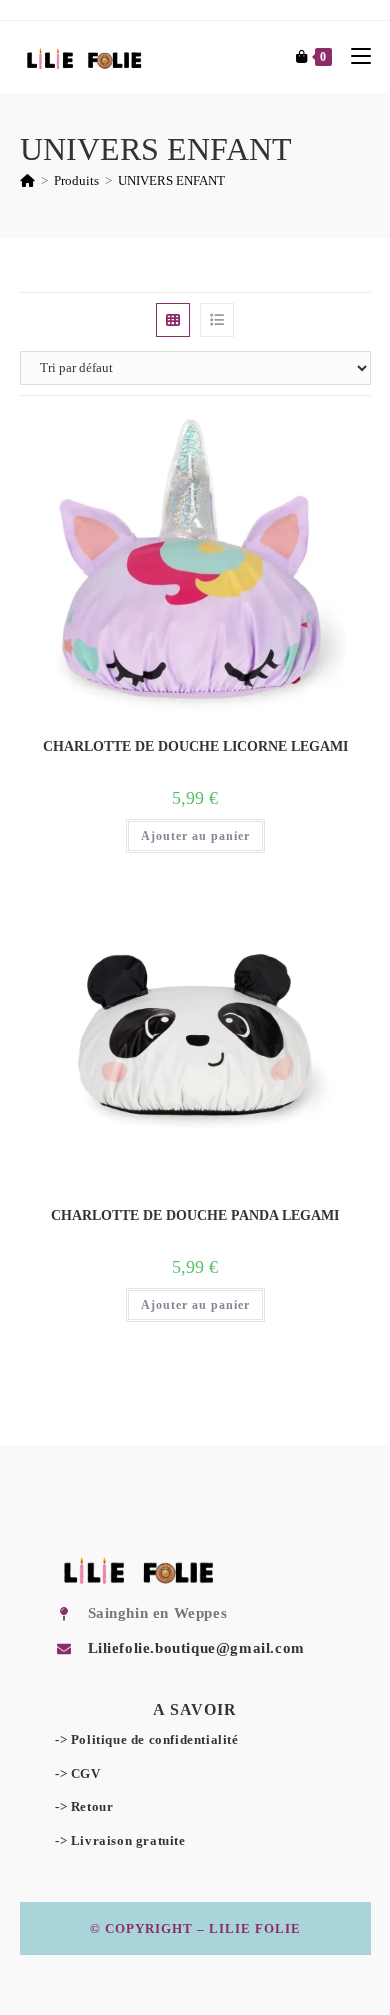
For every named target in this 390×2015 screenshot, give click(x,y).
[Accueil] (27, 180)
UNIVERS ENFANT (171, 180)
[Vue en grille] (173, 320)
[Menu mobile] (353, 56)
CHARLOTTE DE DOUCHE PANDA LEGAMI (195, 1215)
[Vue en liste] (217, 320)
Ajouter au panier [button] (195, 836)
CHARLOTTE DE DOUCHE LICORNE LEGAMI (195, 746)
